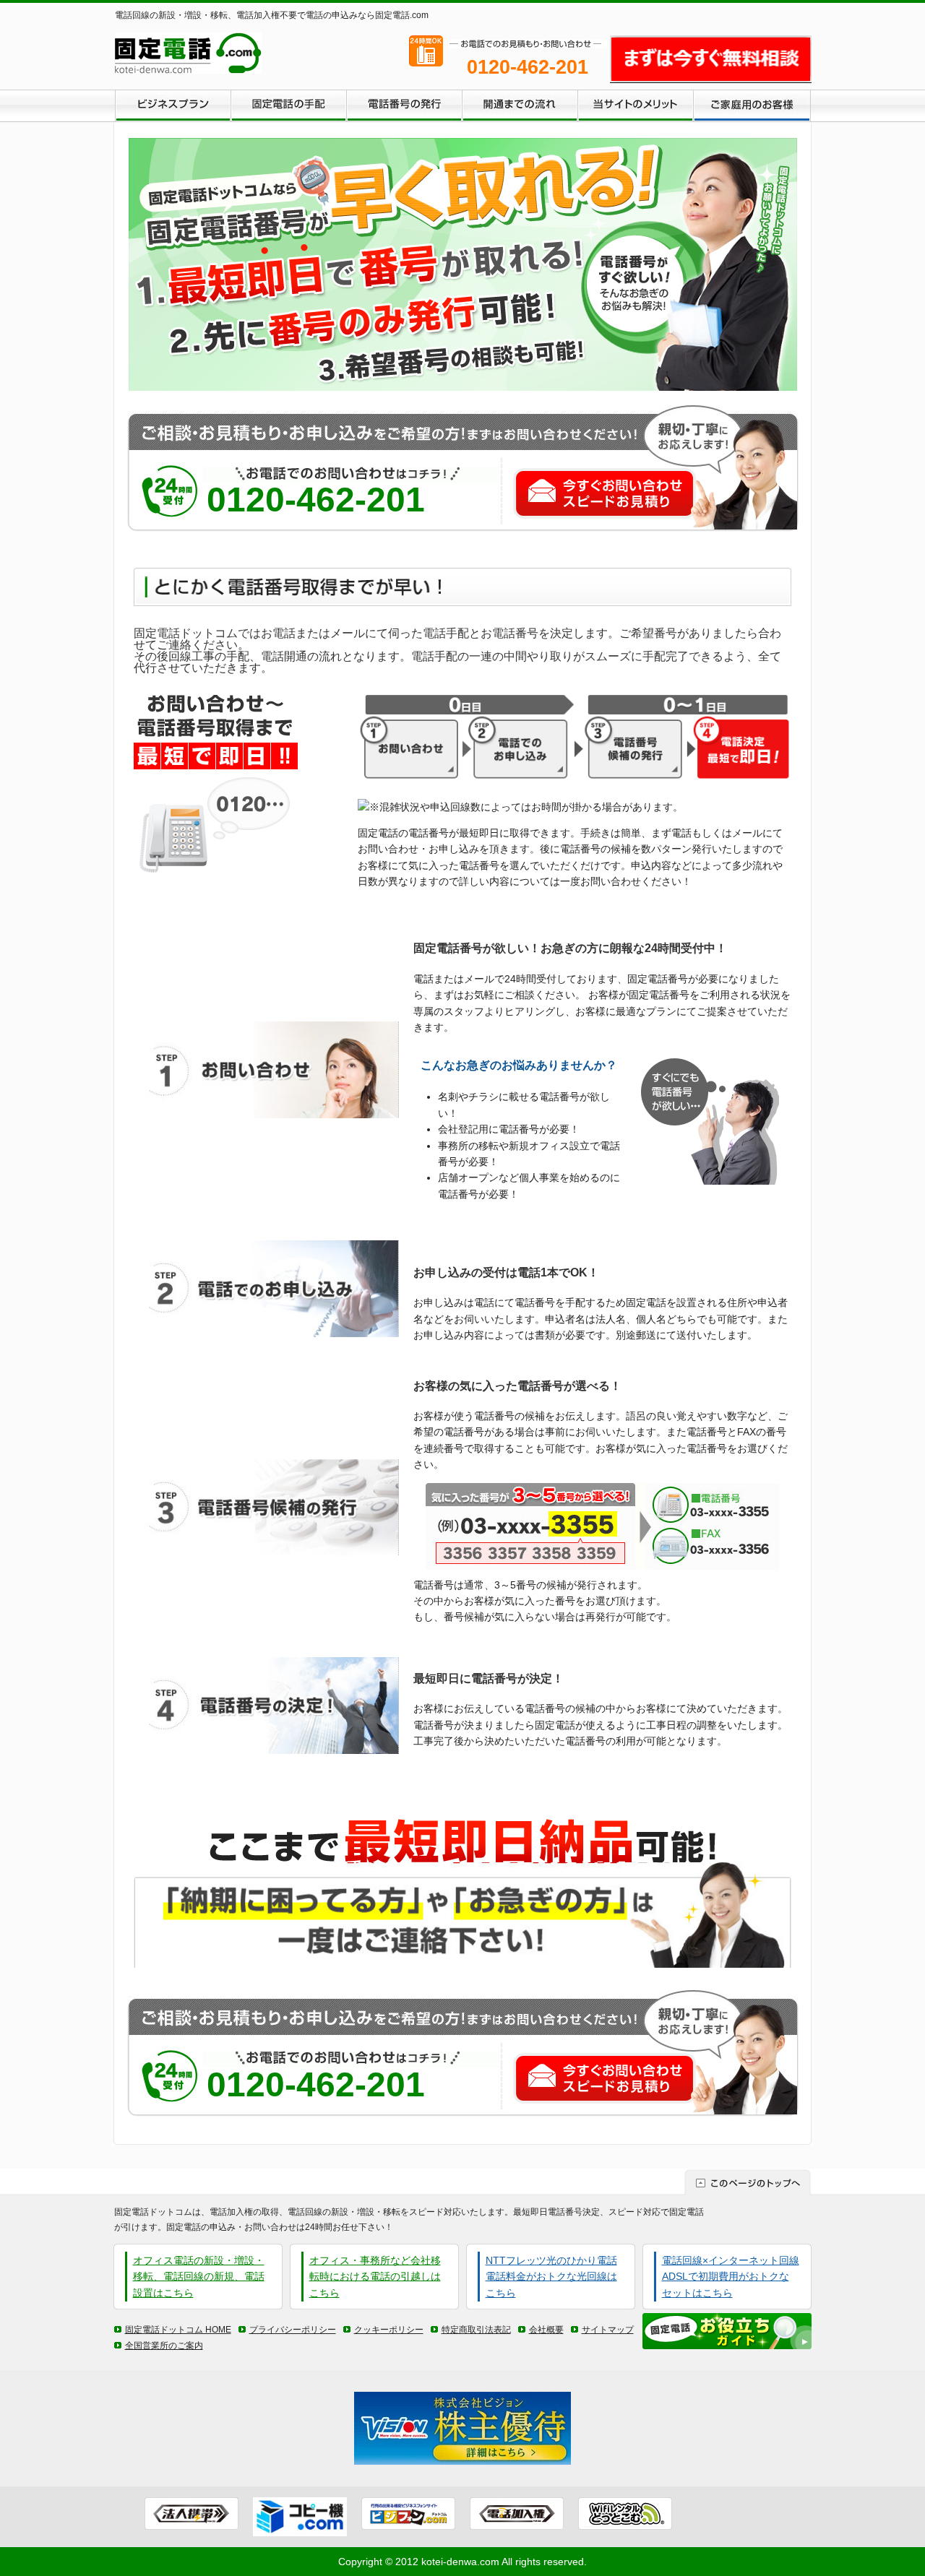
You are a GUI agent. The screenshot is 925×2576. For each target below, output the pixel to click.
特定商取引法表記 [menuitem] (476, 2330)
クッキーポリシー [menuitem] (389, 2330)
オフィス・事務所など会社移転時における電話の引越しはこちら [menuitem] (375, 2277)
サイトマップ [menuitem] (608, 2330)
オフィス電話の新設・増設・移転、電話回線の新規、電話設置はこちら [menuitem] (199, 2277)
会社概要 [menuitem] (546, 2330)
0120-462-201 (316, 500)
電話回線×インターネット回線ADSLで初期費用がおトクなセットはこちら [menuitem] (731, 2277)
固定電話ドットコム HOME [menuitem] (178, 2330)
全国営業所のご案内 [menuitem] (164, 2346)
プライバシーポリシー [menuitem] (293, 2330)
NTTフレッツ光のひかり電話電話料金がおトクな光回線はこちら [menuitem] (551, 2277)
